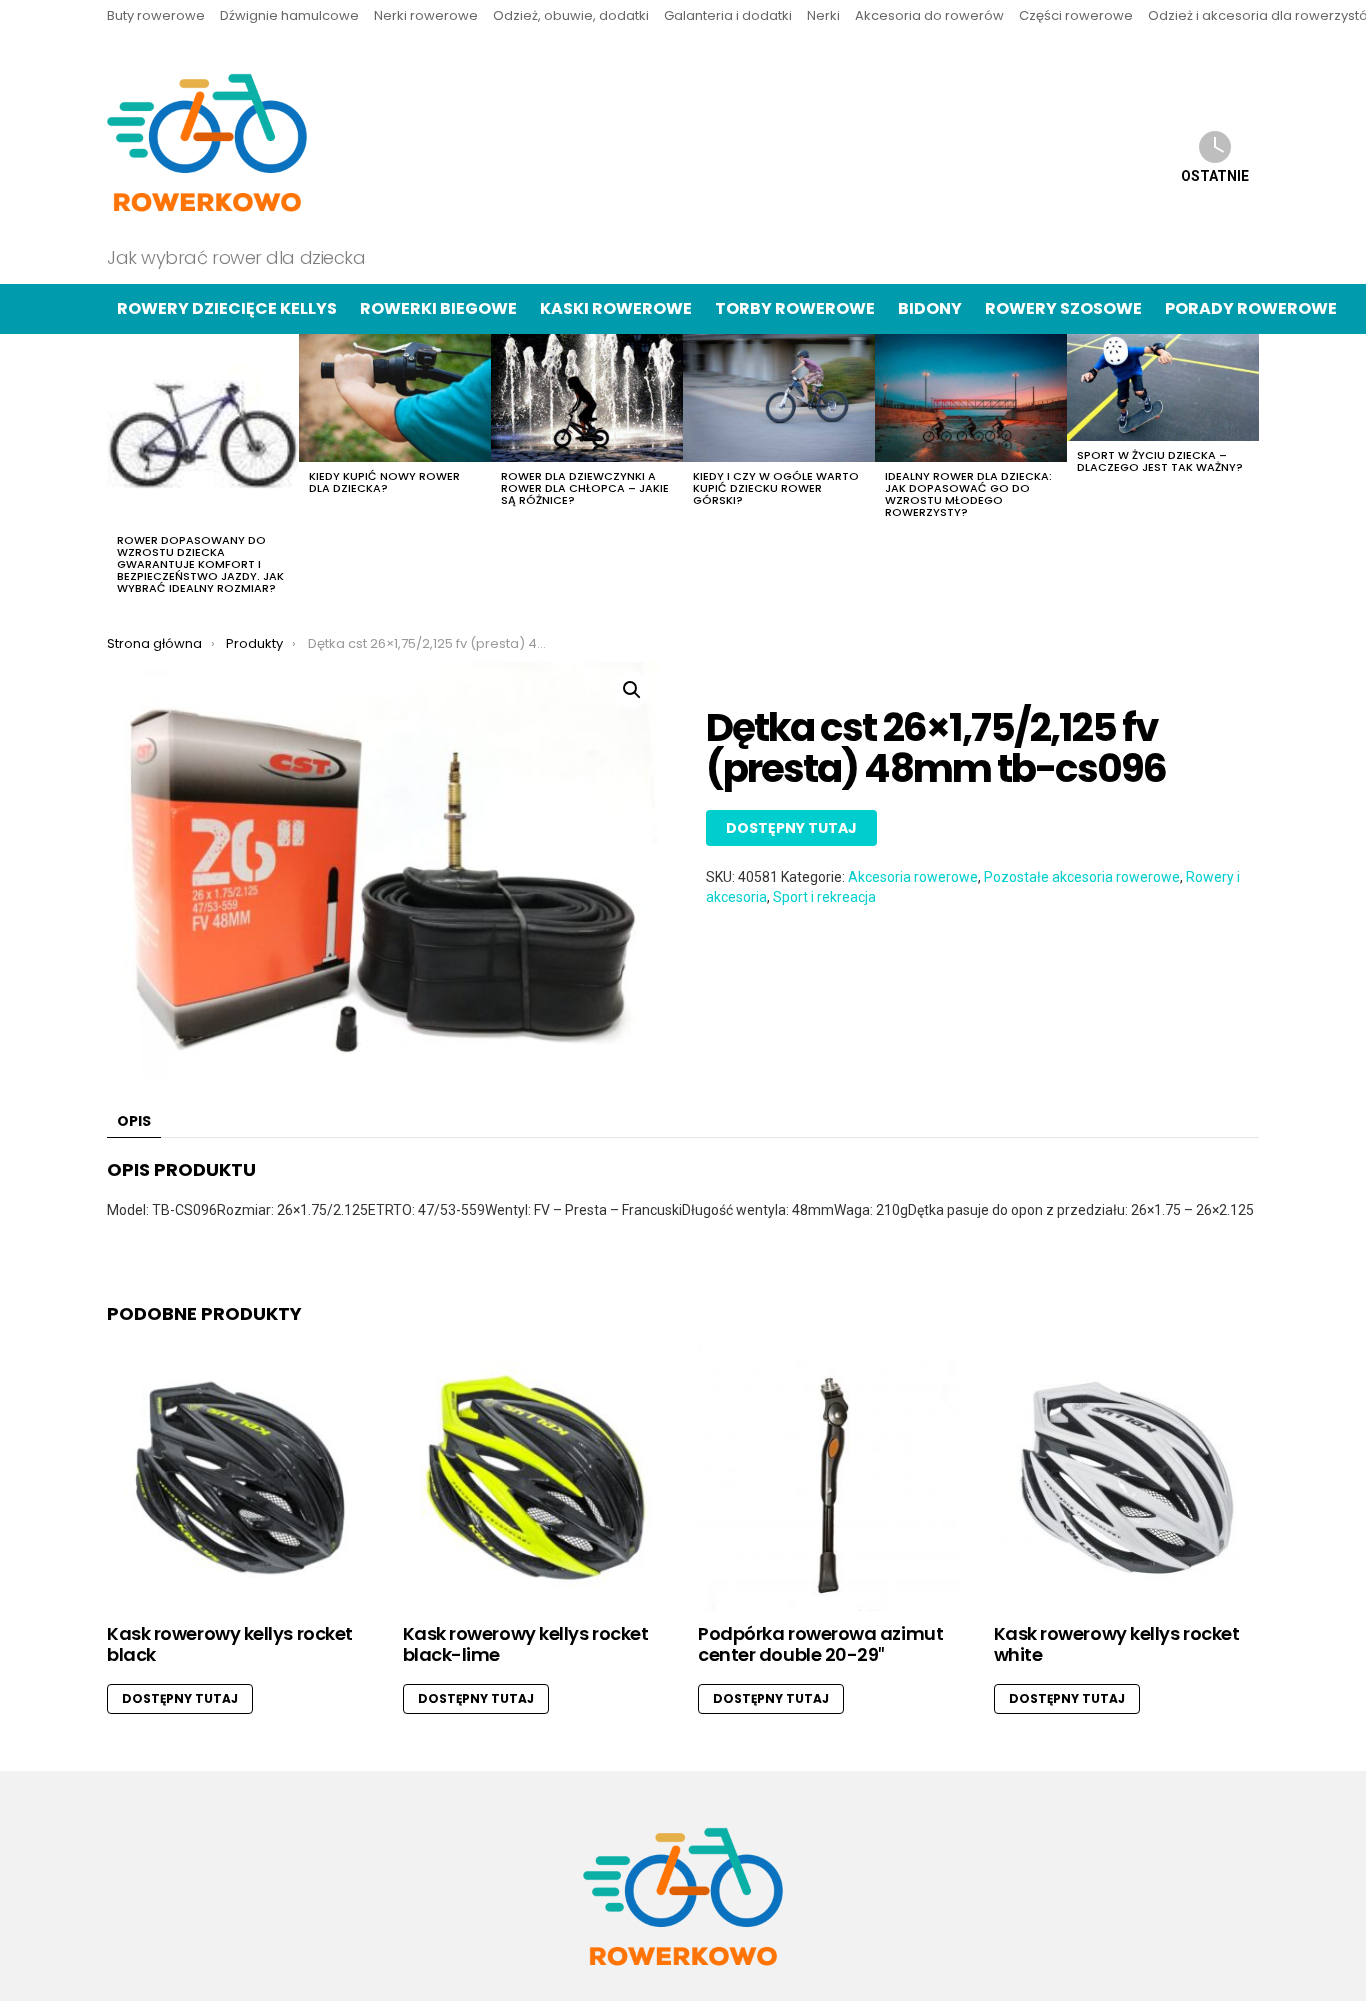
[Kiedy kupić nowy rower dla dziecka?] (395, 398)
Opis (134, 1121)
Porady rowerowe (1251, 308)
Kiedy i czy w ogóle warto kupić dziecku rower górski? (776, 488)
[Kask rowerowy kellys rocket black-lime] (536, 1478)
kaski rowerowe (616, 308)
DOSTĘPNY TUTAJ (791, 828)
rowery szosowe (1063, 308)
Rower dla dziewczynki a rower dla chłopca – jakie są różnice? (585, 488)
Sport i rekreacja (824, 897)
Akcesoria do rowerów (929, 15)
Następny (1249, 470)
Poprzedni (117, 470)
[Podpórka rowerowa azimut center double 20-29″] (831, 1478)
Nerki (823, 15)
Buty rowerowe (156, 15)
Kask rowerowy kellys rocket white (1117, 1644)
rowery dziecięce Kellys (227, 308)
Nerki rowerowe (426, 15)
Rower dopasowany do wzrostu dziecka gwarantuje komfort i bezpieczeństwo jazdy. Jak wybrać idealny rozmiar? (200, 564)
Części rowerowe (1076, 15)
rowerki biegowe (438, 308)
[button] (632, 690)
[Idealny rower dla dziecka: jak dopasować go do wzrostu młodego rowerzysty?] (971, 398)
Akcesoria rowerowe (913, 877)
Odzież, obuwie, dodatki (571, 15)
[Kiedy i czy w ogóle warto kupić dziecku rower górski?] (779, 398)
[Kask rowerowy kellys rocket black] (240, 1478)
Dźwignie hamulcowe (289, 15)
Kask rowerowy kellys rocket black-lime (526, 1644)
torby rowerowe (795, 308)
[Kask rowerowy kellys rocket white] (1127, 1478)
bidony (930, 308)
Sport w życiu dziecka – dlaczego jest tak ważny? (1160, 461)
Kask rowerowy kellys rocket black (230, 1644)
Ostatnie (1215, 176)
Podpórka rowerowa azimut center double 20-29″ (820, 1644)
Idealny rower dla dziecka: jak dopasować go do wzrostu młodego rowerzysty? (968, 494)
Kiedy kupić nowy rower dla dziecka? (384, 482)
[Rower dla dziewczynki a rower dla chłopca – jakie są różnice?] (587, 398)
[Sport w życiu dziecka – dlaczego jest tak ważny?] (1163, 388)
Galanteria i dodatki (728, 15)
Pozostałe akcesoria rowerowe (1082, 877)
